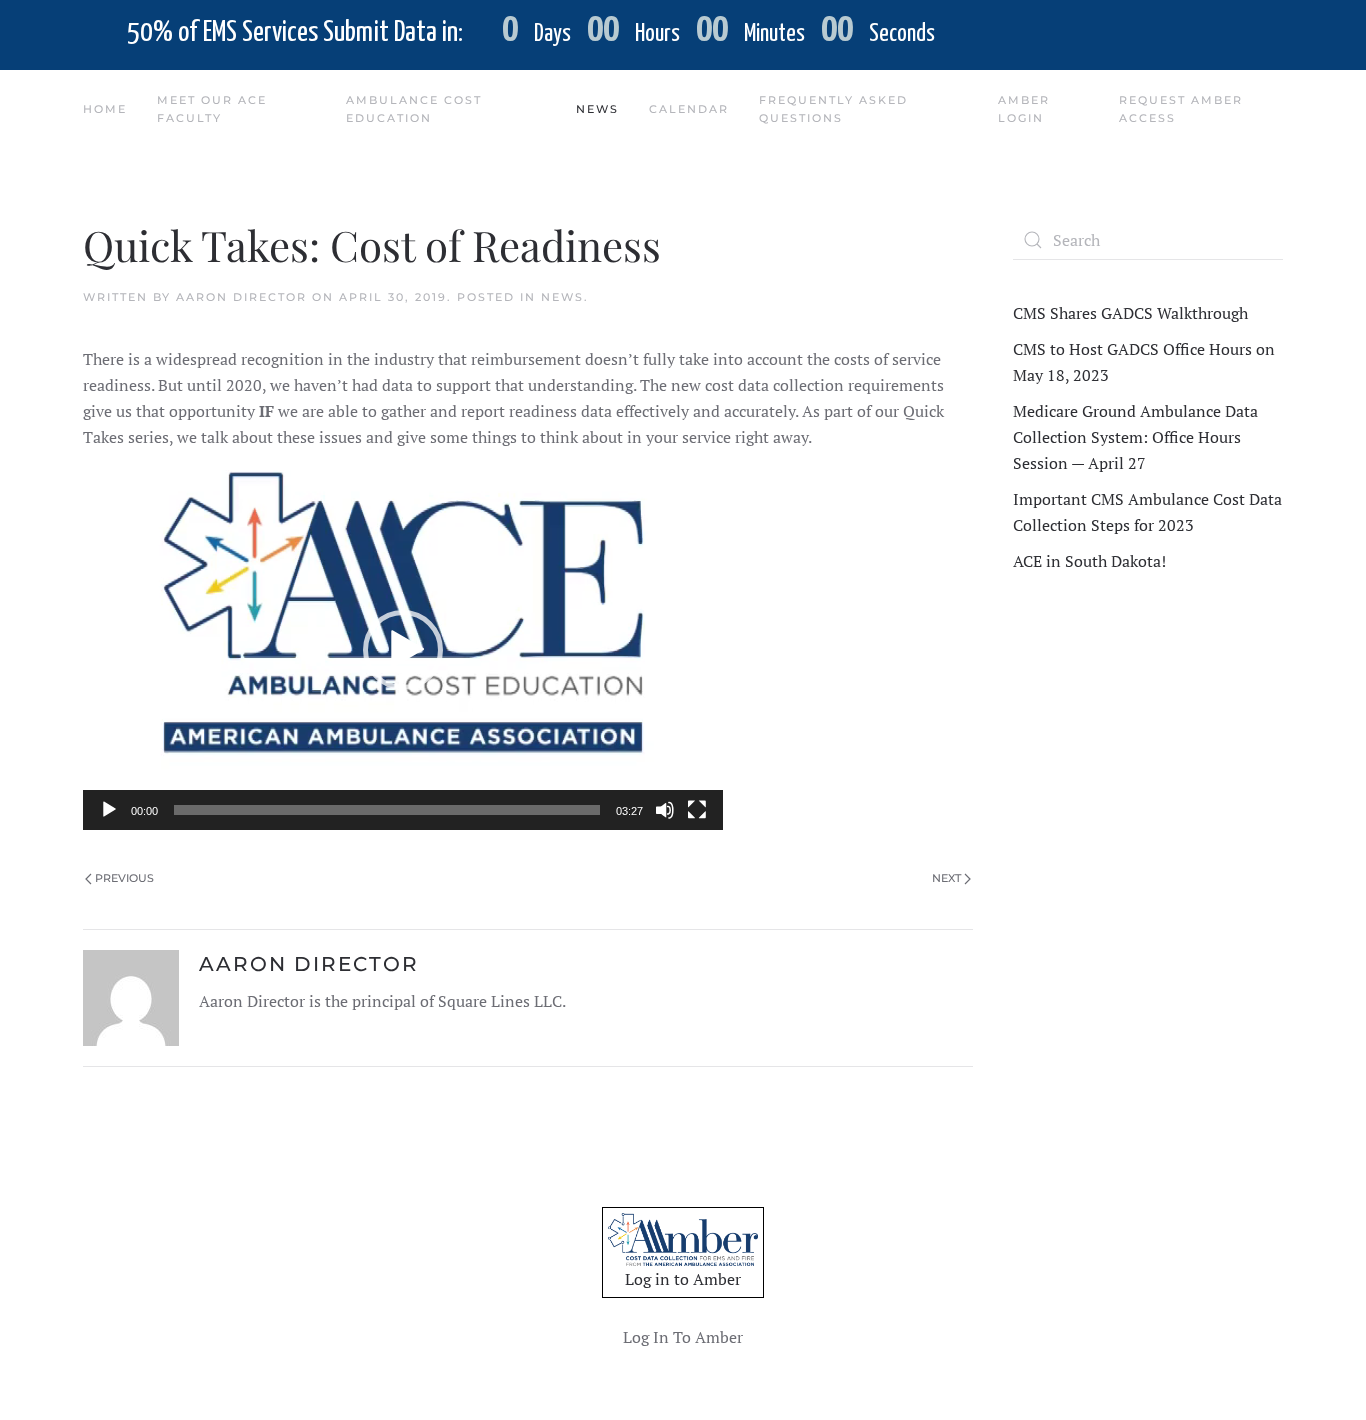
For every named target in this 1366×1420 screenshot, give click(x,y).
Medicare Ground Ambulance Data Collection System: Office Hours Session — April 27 (1135, 437)
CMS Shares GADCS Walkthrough (1130, 313)
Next (946, 878)
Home (105, 109)
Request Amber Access (1181, 109)
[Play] (109, 810)
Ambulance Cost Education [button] (414, 109)
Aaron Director (241, 297)
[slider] (387, 810)
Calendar (689, 109)
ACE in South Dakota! (1089, 561)
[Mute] (665, 810)
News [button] (597, 109)
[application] (403, 650)
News (562, 297)
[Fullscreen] (697, 810)
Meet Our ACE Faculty (212, 109)
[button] (403, 650)
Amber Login (1024, 109)
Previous (124, 878)
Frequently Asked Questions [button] (833, 109)
